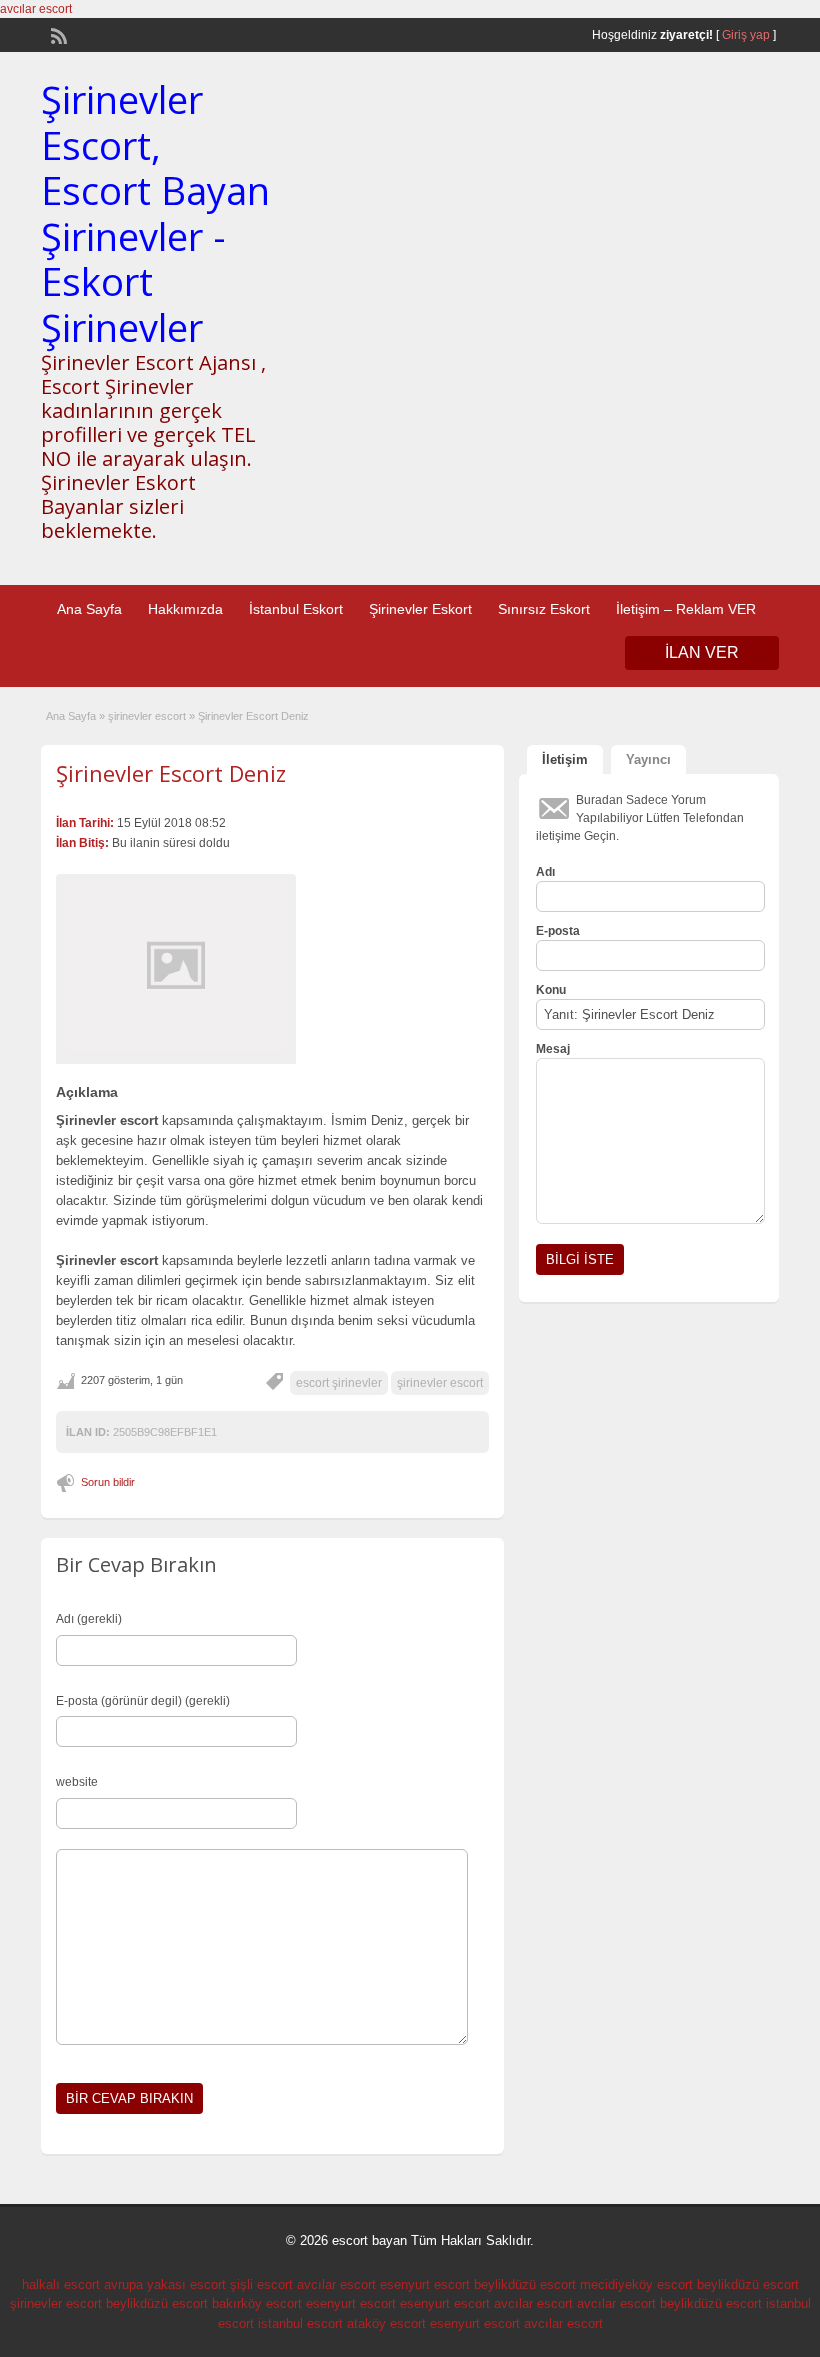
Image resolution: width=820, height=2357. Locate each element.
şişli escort (261, 2284)
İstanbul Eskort (296, 609)
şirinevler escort (147, 716)
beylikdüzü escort (525, 2284)
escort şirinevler (339, 1383)
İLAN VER (702, 652)
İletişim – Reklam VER (686, 609)
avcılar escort (36, 9)
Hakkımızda (185, 609)
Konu (551, 990)
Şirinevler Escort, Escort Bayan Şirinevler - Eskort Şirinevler (155, 213)
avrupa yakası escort (165, 2284)
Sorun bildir (108, 1482)
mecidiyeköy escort (636, 2284)
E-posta (558, 931)
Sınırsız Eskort (544, 609)
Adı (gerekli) (89, 1619)
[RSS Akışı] (57, 34)
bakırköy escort (257, 2303)
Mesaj (553, 1049)
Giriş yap (746, 35)
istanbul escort (300, 2323)
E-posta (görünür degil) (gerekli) (143, 1701)
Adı (545, 872)
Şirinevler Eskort (420, 609)
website (77, 1782)
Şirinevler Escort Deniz (171, 773)
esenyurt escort (425, 2284)
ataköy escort (386, 2323)
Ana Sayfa (89, 609)
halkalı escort (61, 2284)
